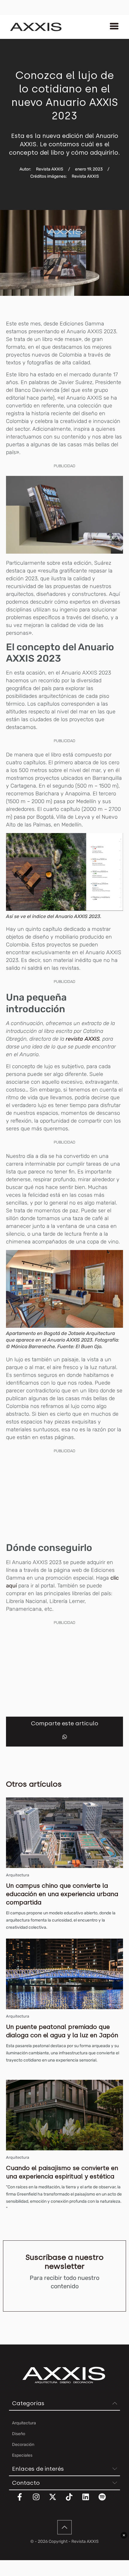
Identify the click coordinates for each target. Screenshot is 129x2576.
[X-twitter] (56, 2501)
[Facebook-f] (23, 2501)
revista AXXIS (83, 1039)
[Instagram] (40, 2501)
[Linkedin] (89, 2501)
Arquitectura (18, 1875)
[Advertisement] (64, 1496)
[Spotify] (106, 2501)
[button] (65, 1737)
